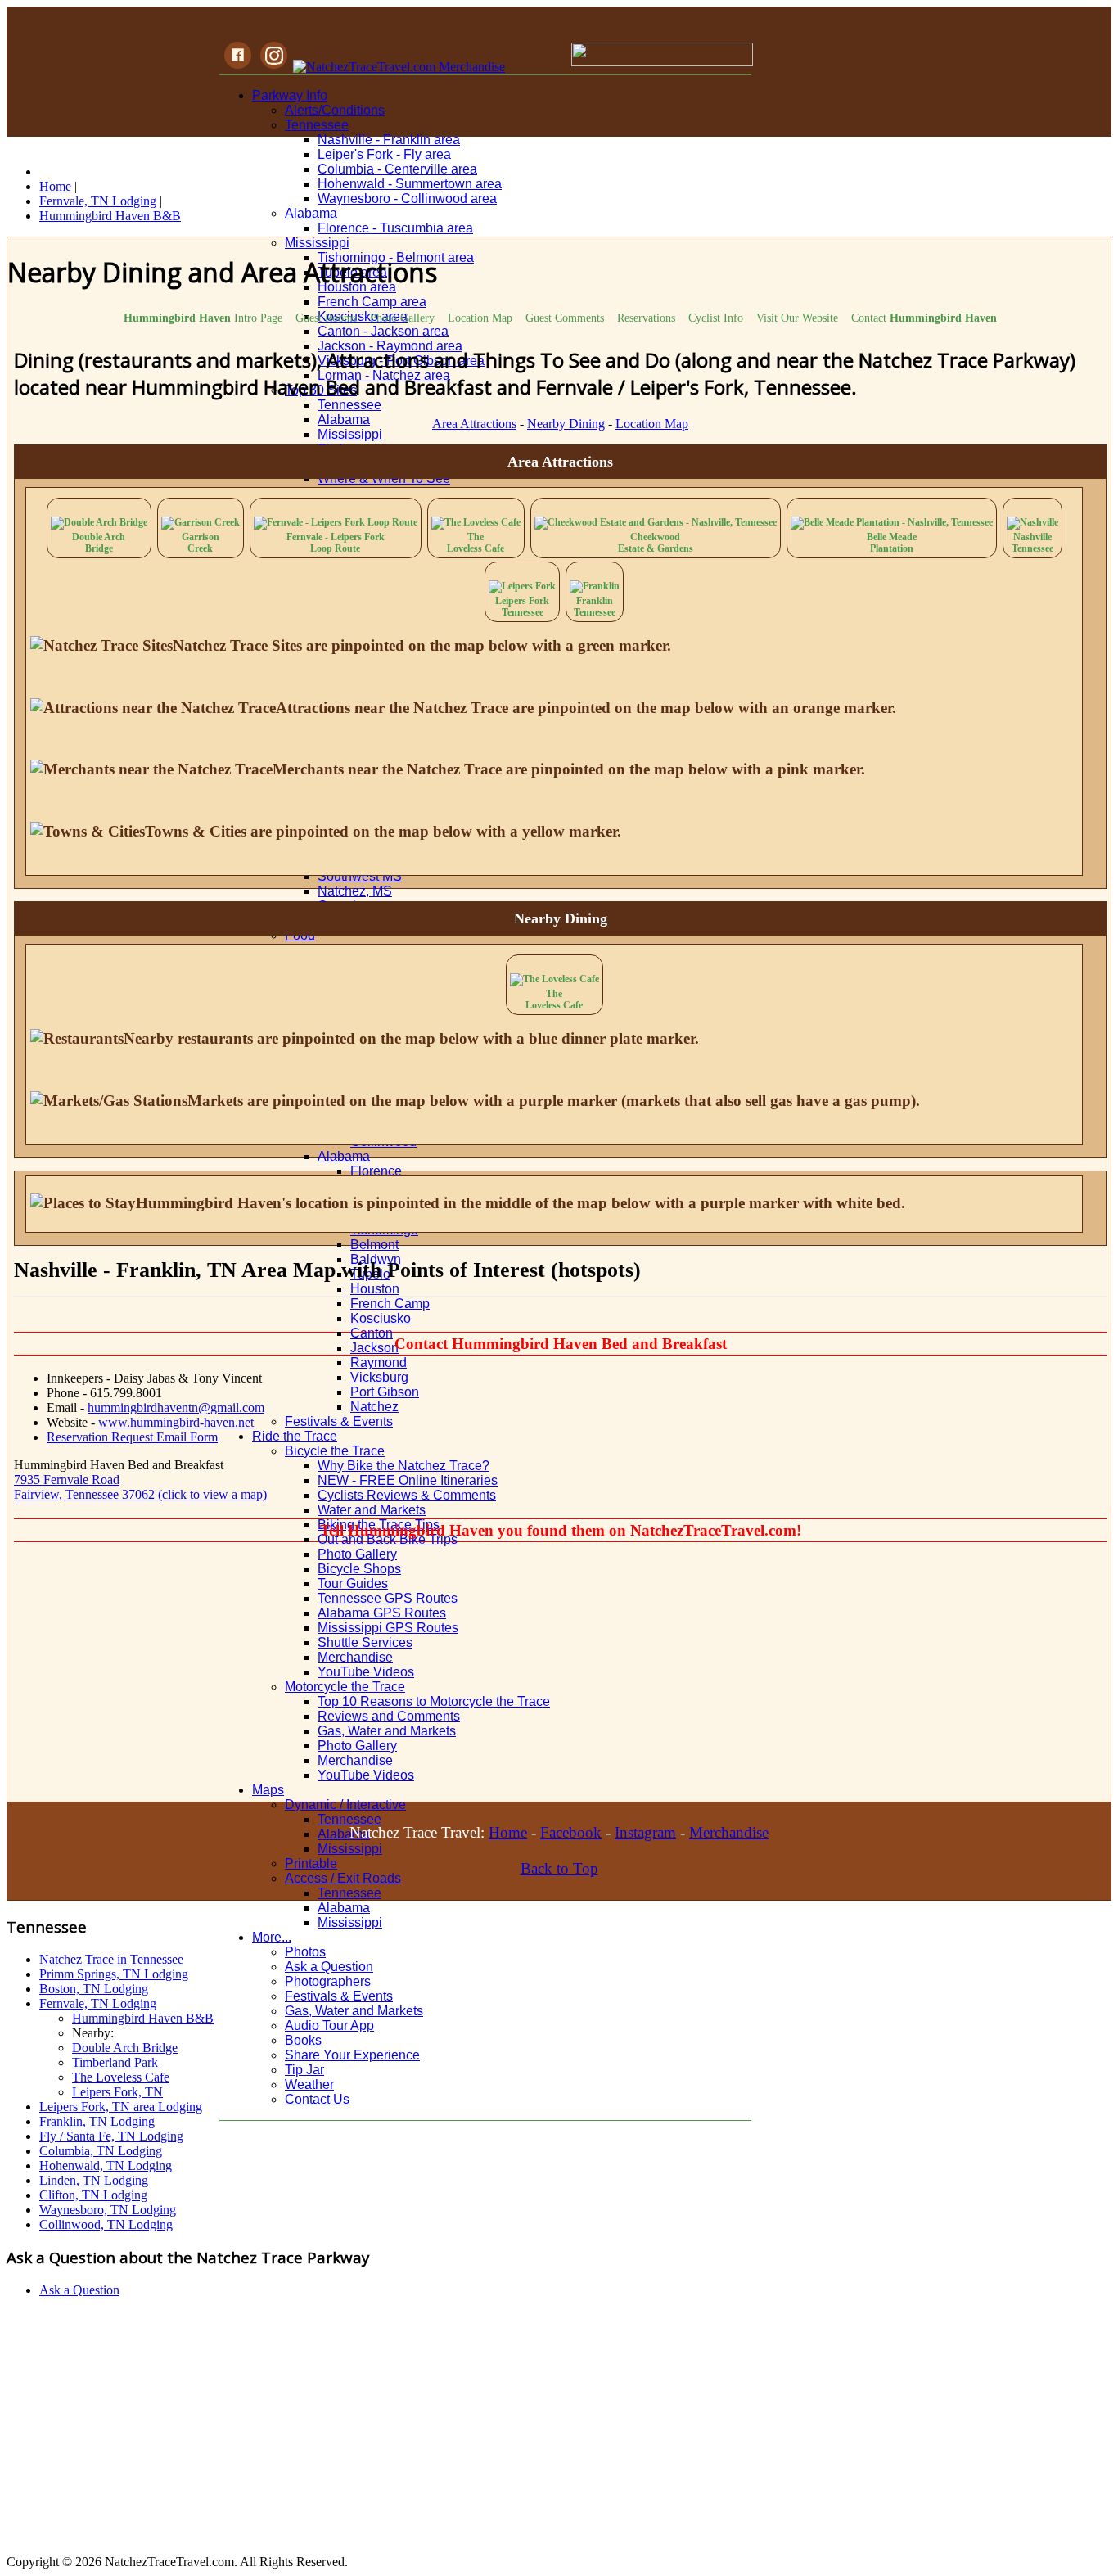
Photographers (328, 1981)
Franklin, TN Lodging (97, 2121)
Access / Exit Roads (343, 1878)
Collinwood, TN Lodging (106, 2224)
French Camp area (372, 302)
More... (272, 1937)
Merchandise (729, 1832)
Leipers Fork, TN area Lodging (121, 2107)
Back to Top (559, 1868)
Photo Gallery (357, 1554)
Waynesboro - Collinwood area (407, 199)
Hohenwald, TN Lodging (106, 2165)
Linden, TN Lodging (94, 2180)
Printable (311, 1863)
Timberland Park (115, 2062)
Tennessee (317, 125)
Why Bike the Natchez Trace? (403, 1466)
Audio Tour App (329, 2026)
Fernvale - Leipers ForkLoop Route (336, 543)
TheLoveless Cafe (476, 543)
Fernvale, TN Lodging (98, 2003)
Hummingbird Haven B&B (143, 2018)
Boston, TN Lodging (94, 1989)
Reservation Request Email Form (132, 1437)
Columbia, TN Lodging (101, 2151)
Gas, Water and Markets (354, 2011)
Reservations (646, 318)
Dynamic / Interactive (345, 1805)
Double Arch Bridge (125, 2048)
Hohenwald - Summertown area (410, 184)
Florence (376, 1171)
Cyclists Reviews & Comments (407, 1495)
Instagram (645, 1832)
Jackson (374, 1348)
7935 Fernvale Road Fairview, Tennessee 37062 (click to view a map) (140, 1487)
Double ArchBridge (99, 543)
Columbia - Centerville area (397, 169)
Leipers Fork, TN (117, 2092)
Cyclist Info (716, 318)
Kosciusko (381, 1318)
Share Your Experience (352, 2055)
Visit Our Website (797, 318)
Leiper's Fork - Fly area (384, 154)
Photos (305, 1952)
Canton (372, 1333)
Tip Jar (304, 2070)
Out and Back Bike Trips (388, 1539)
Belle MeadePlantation (892, 543)
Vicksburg (379, 1377)
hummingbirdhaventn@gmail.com (176, 1408)
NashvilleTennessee (1032, 543)
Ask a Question (329, 1967)
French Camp (390, 1304)
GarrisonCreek (201, 543)
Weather (309, 2084)
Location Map (480, 318)
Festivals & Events (339, 1421)
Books (303, 2040)
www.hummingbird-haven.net (176, 1422)
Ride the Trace (295, 1436)
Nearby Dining (566, 424)
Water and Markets (372, 1510)
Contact (924, 318)
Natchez (374, 1407)
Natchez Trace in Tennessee (111, 1959)
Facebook (571, 1832)
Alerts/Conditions (335, 110)
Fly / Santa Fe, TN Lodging (111, 2136)
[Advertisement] (498, 1679)
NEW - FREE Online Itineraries (408, 1480)
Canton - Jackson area (383, 331)
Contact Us (317, 2099)
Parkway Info (290, 95)
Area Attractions (474, 424)
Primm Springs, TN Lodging (114, 1974)
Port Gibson (385, 1392)
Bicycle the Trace (335, 1451)
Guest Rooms (326, 318)
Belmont (374, 1245)
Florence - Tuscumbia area (395, 228)
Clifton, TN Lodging (93, 2195)
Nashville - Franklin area (389, 140)
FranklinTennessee (595, 607)
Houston (375, 1289)
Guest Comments (565, 318)
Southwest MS (360, 876)
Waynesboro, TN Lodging (108, 2210)
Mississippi (317, 243)
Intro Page (203, 318)
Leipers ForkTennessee (522, 607)
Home (508, 1832)
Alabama (311, 213)
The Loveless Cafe (121, 2077)
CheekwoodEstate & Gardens (656, 543)
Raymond (379, 1362)
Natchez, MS (355, 891)
